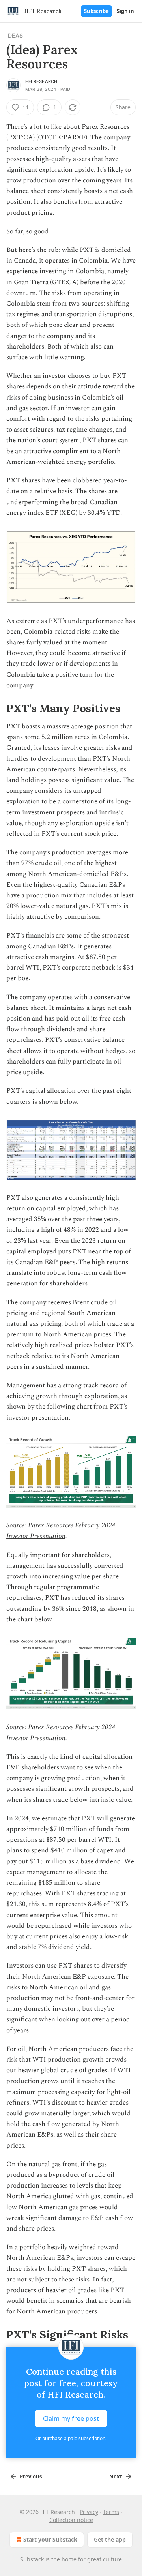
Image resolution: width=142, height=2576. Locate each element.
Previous (31, 2477)
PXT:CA (21, 137)
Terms (111, 2512)
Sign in (125, 11)
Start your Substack (50, 2539)
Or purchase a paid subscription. (71, 2438)
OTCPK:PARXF (62, 137)
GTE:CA (64, 282)
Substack (32, 2559)
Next (116, 2477)
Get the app (110, 2539)
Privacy (89, 2512)
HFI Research (41, 81)
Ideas (15, 35)
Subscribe (96, 11)
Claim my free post (71, 2418)
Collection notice (71, 2520)
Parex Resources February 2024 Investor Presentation (61, 1531)
